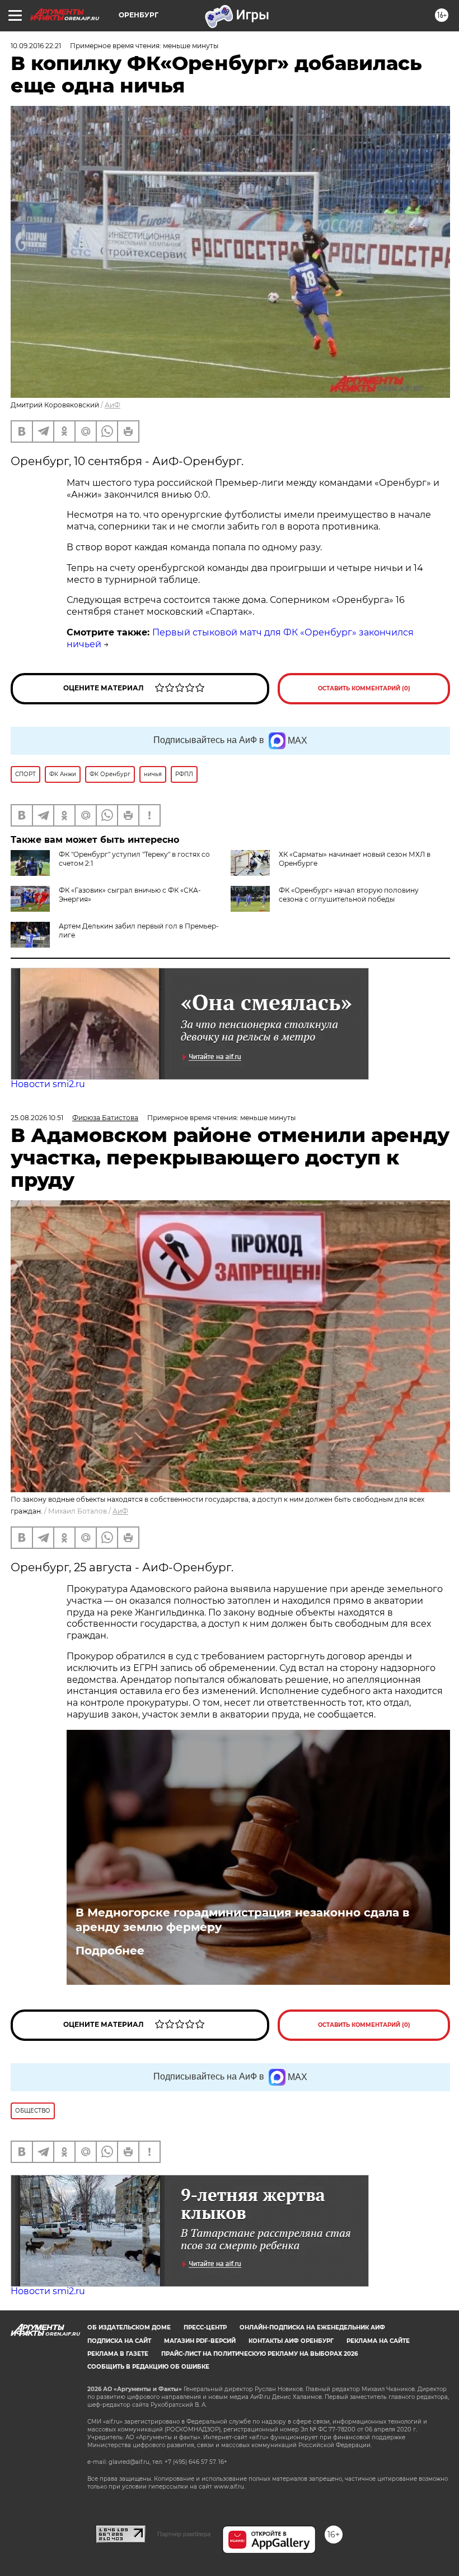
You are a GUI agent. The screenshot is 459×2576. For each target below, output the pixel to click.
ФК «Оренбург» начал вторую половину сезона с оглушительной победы (349, 895)
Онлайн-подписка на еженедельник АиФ (312, 2327)
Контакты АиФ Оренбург (291, 2341)
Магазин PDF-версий (200, 2341)
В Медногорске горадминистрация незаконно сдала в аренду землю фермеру (242, 1920)
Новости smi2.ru (48, 1084)
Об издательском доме (129, 2327)
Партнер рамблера (184, 2534)
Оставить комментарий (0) (364, 688)
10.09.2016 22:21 (36, 46)
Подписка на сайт (119, 2341)
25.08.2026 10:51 (37, 1118)
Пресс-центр (205, 2327)
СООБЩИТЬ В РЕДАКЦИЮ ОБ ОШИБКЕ (148, 2367)
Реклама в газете (118, 2354)
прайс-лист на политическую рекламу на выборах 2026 (259, 2354)
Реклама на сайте (378, 2341)
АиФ (113, 405)
